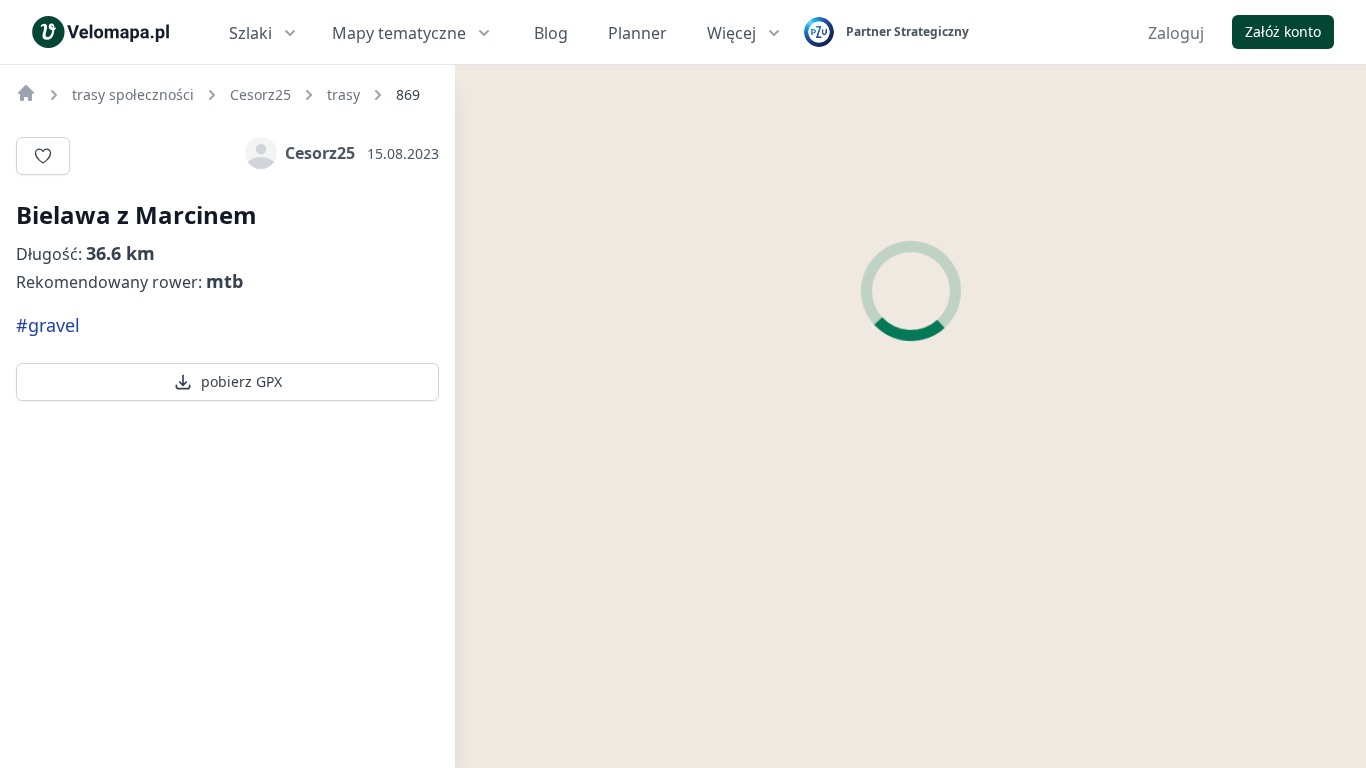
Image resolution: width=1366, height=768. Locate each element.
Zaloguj (1176, 33)
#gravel (48, 325)
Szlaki (250, 33)
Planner (637, 33)
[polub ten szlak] (43, 156)
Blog (551, 33)
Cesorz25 (320, 153)
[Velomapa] (26, 93)
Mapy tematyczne (399, 33)
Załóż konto (1283, 31)
